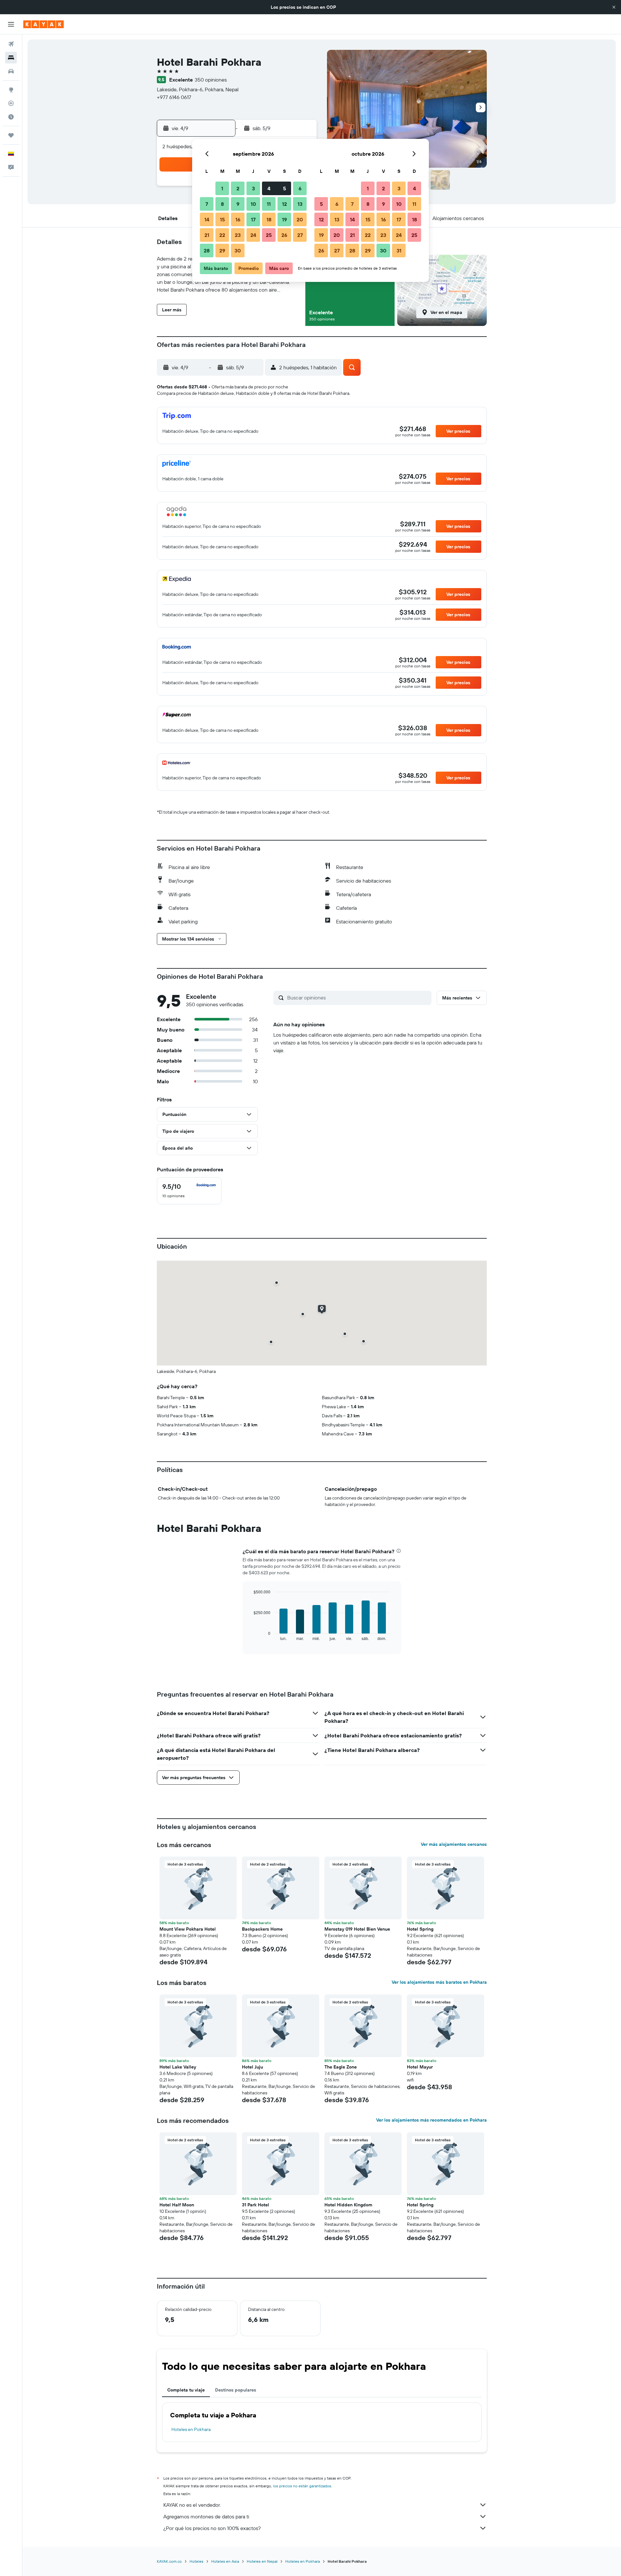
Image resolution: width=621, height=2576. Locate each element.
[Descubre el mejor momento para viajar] (11, 117)
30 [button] (238, 251)
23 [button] (238, 235)
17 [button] (253, 219)
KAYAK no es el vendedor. (192, 2505)
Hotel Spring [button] (420, 1929)
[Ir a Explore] (11, 90)
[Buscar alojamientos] (11, 58)
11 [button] (269, 204)
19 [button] (284, 219)
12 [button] (284, 204)
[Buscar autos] (11, 71)
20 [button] (300, 219)
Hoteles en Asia (225, 2561)
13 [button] (300, 204)
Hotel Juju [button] (252, 2067)
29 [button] (222, 251)
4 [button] (269, 188)
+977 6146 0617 (174, 97)
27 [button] (300, 235)
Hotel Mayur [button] (420, 2067)
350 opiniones (211, 80)
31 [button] (399, 251)
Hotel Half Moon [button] (177, 2205)
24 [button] (253, 235)
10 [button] (253, 204)
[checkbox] (189, 1191)
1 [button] (222, 188)
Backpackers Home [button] (262, 1929)
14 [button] (207, 219)
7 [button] (207, 204)
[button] (614, 7)
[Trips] (11, 135)
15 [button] (222, 219)
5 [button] (284, 188)
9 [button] (238, 204)
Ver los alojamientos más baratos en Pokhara (439, 1982)
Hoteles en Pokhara (191, 2429)
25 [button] (269, 235)
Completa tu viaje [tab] (186, 2390)
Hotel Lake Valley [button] (178, 2067)
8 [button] (222, 204)
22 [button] (222, 235)
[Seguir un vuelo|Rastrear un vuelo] (11, 103)
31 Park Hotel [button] (256, 2205)
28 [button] (207, 251)
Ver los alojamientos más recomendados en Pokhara (431, 2120)
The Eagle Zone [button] (341, 2067)
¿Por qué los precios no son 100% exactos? (212, 2528)
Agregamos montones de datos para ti (206, 2516)
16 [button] (238, 219)
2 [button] (238, 188)
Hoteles (196, 2561)
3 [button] (253, 188)
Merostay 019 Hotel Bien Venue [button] (357, 1929)
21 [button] (207, 235)
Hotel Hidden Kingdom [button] (348, 2205)
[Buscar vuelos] (11, 44)
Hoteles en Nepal (262, 2561)
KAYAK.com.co (169, 2561)
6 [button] (300, 188)
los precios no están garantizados (302, 2486)
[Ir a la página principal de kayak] (44, 24)
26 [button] (284, 235)
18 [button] (269, 219)
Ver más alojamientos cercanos (454, 1844)
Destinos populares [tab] (236, 2390)
